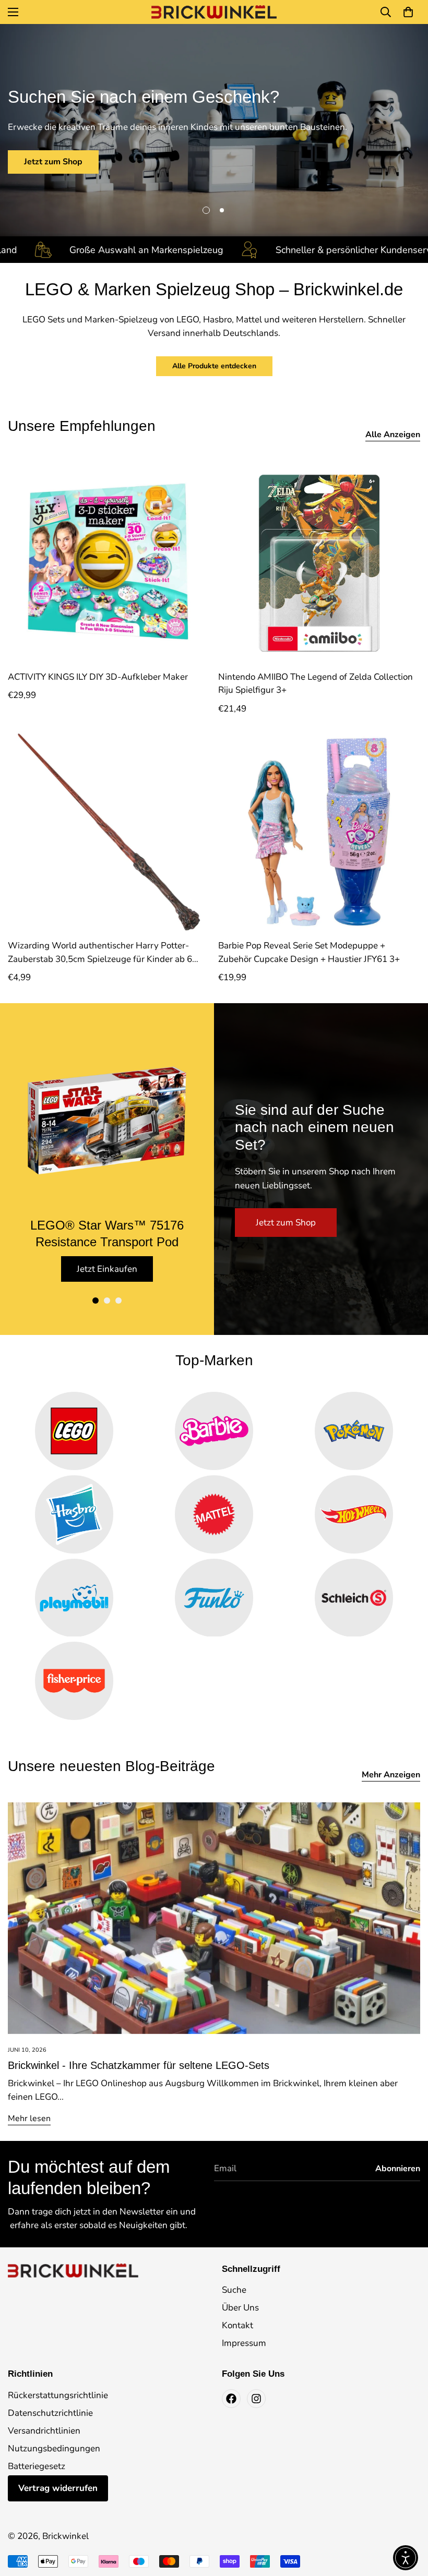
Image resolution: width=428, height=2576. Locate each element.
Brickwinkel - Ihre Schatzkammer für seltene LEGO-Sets (139, 2065)
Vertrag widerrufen (58, 2488)
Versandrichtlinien (44, 2431)
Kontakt (237, 2325)
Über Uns (240, 2308)
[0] (408, 12)
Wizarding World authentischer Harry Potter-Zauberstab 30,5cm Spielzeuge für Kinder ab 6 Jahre (100, 953)
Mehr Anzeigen (391, 1775)
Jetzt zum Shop (53, 162)
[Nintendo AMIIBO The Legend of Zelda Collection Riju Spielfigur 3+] (319, 563)
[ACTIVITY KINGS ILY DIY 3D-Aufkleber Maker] (109, 563)
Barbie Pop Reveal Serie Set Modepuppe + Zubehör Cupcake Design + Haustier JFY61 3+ (309, 952)
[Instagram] (256, 2399)
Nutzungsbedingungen (54, 2448)
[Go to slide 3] (118, 1301)
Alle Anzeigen (393, 435)
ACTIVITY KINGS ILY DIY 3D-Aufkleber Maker (98, 677)
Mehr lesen (29, 2118)
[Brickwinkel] (214, 12)
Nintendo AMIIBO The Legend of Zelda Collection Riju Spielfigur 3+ (316, 684)
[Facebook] (231, 2399)
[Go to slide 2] (107, 1301)
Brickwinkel (66, 2536)
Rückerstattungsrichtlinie (58, 2395)
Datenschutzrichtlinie (50, 2413)
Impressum (244, 2343)
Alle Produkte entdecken (214, 366)
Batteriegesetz (37, 2466)
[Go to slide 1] (96, 1301)
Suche (234, 2290)
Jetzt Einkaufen (107, 1269)
